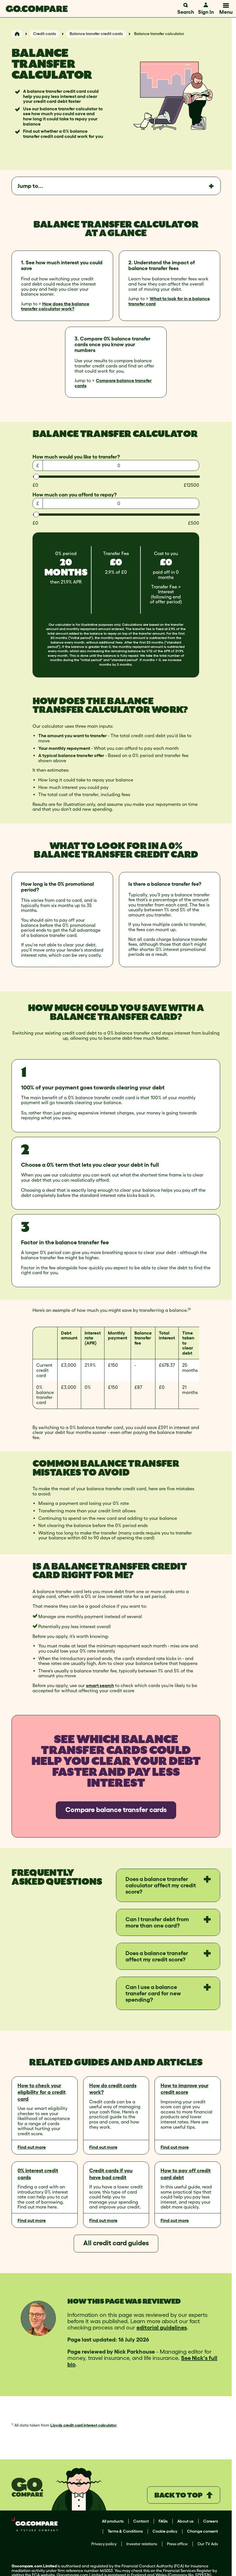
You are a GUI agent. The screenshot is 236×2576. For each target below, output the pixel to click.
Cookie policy (165, 2531)
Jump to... (30, 186)
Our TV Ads (208, 2544)
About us (185, 2521)
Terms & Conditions (125, 2531)
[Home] (17, 34)
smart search (100, 1685)
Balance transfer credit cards (96, 34)
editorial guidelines (162, 2327)
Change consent (202, 2531)
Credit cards (44, 34)
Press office (177, 2544)
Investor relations (142, 2544)
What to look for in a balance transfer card (169, 301)
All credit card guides (116, 2243)
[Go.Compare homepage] (37, 9)
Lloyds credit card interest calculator (83, 2425)
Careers (211, 2521)
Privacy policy (104, 2544)
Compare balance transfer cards (113, 383)
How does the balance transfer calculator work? (55, 306)
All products (113, 2521)
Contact (141, 2521)
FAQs (163, 2521)
